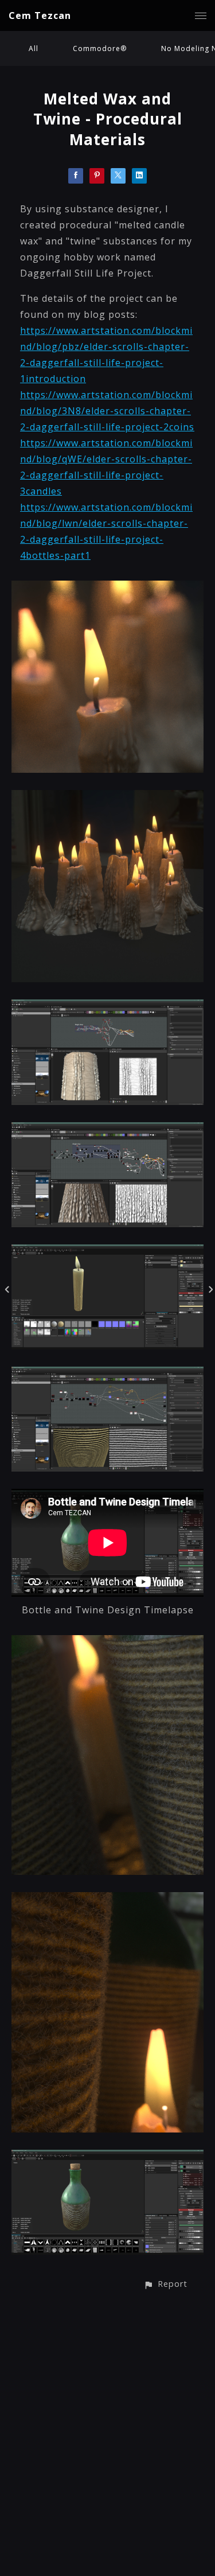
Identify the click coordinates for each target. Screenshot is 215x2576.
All (34, 48)
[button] (165, 2284)
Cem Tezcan (40, 15)
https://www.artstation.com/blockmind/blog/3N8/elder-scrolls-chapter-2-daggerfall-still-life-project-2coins (107, 411)
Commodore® (100, 48)
